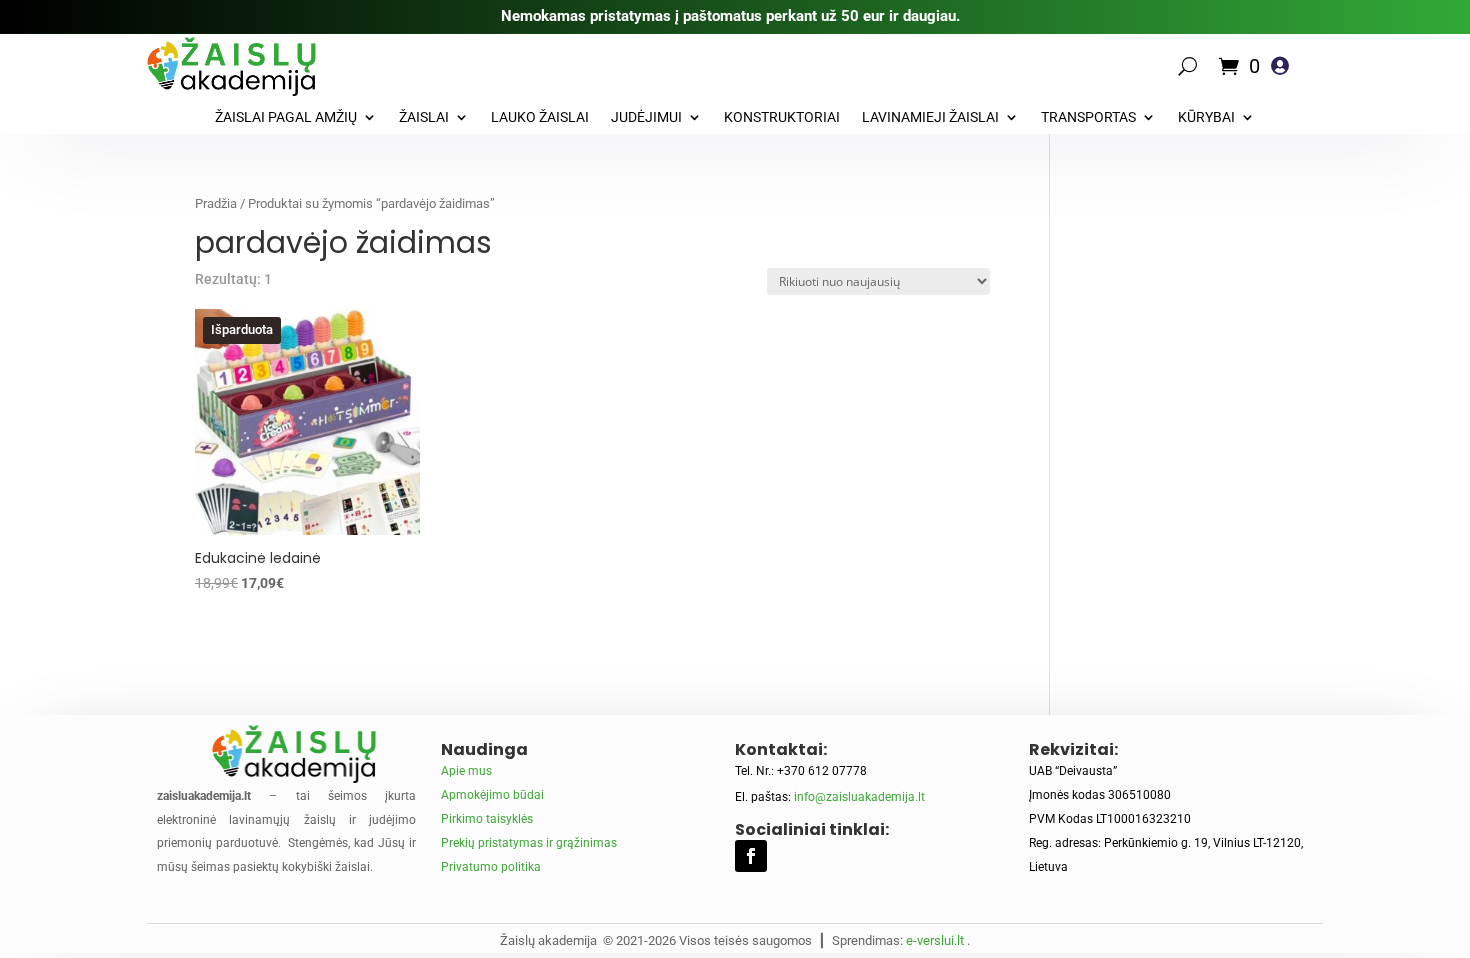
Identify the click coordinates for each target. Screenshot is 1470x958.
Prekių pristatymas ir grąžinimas (529, 843)
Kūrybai (1206, 117)
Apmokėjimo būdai (492, 795)
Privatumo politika (491, 867)
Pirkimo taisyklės (487, 819)
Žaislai (424, 117)
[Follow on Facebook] (751, 856)
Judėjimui (646, 117)
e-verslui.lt (935, 940)
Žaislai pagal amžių (286, 117)
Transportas (1088, 117)
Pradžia (216, 203)
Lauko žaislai (540, 117)
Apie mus (466, 771)
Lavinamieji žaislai (930, 117)
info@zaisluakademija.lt (859, 797)
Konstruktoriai (782, 117)
